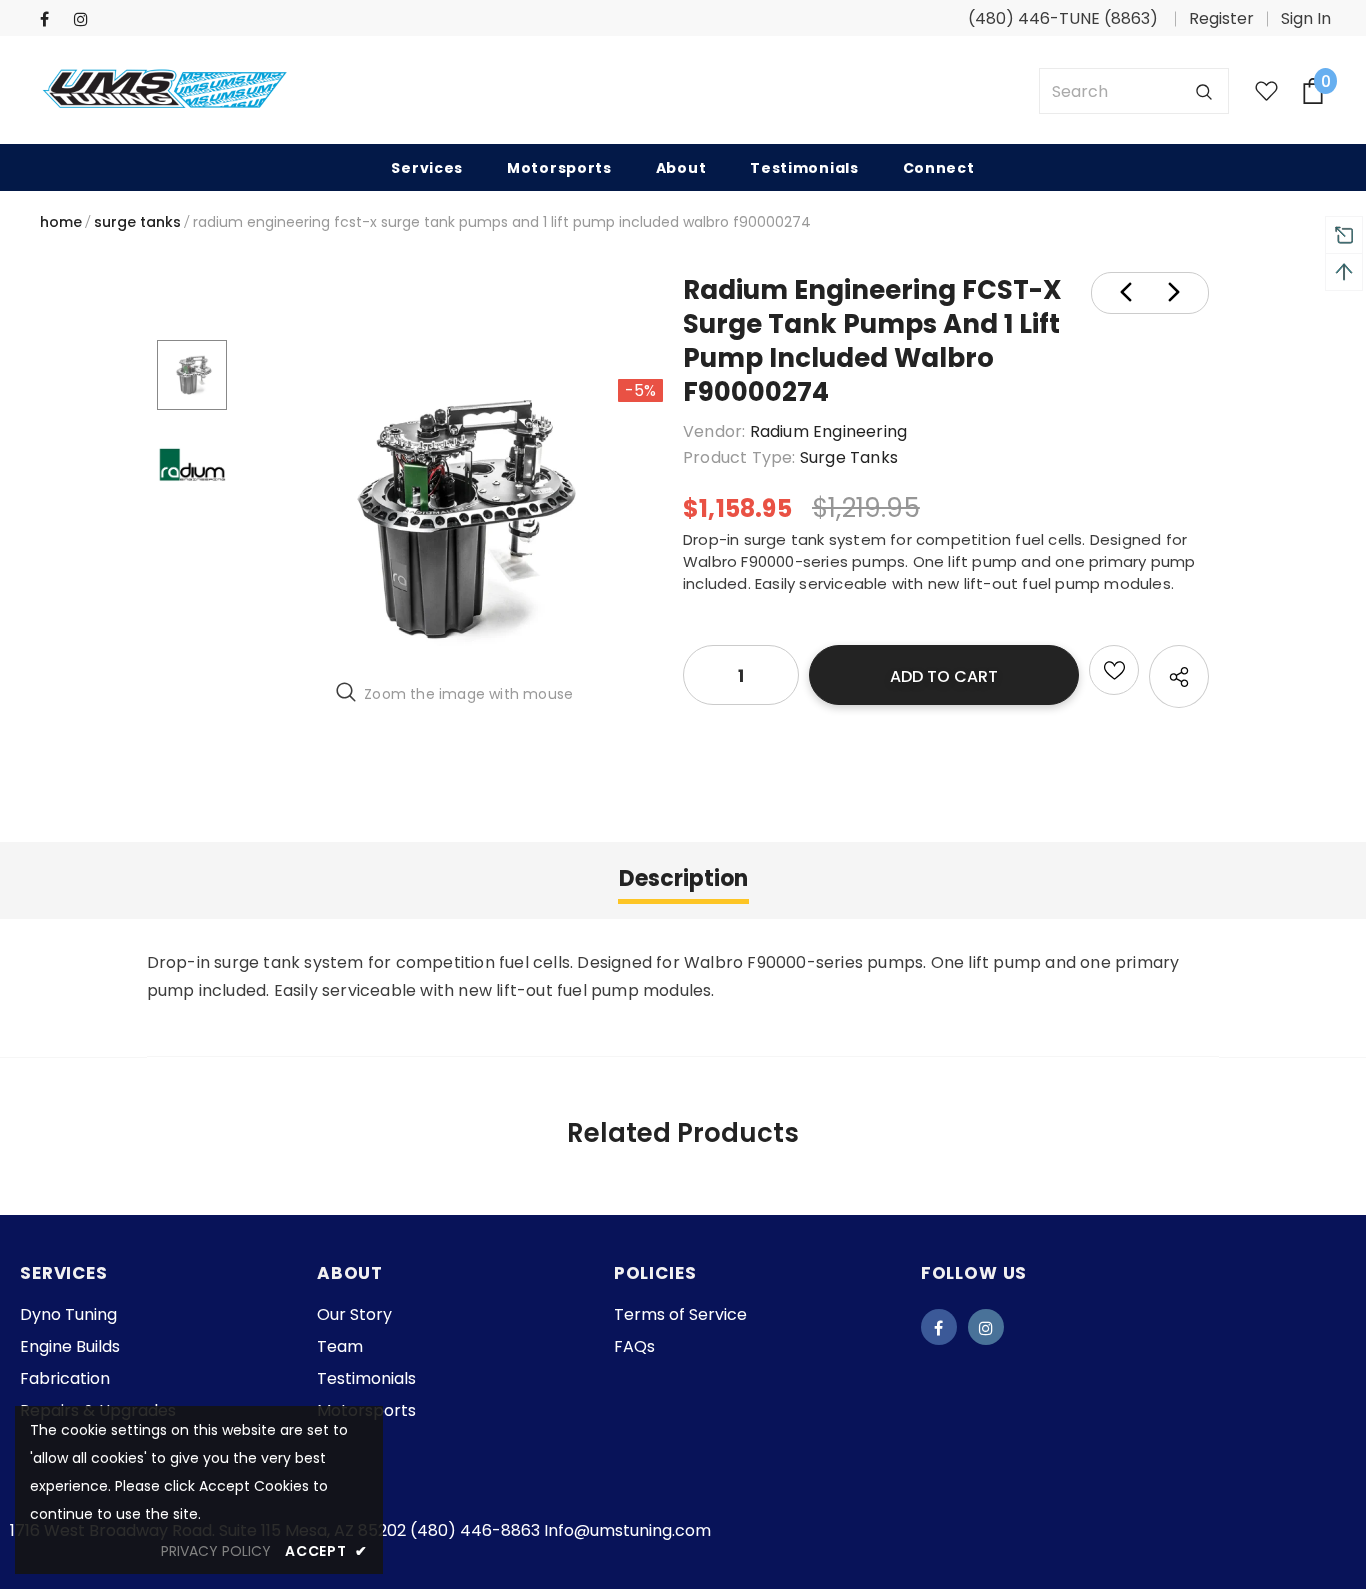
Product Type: (739, 457)
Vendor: (714, 431)
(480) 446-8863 (475, 1530)
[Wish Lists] (1114, 670)
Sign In (1306, 18)
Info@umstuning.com (627, 1530)
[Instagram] (86, 19)
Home (61, 222)
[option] (455, 517)
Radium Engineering (829, 431)
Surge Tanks (137, 222)
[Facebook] (52, 19)
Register (1221, 18)
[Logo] (165, 91)
